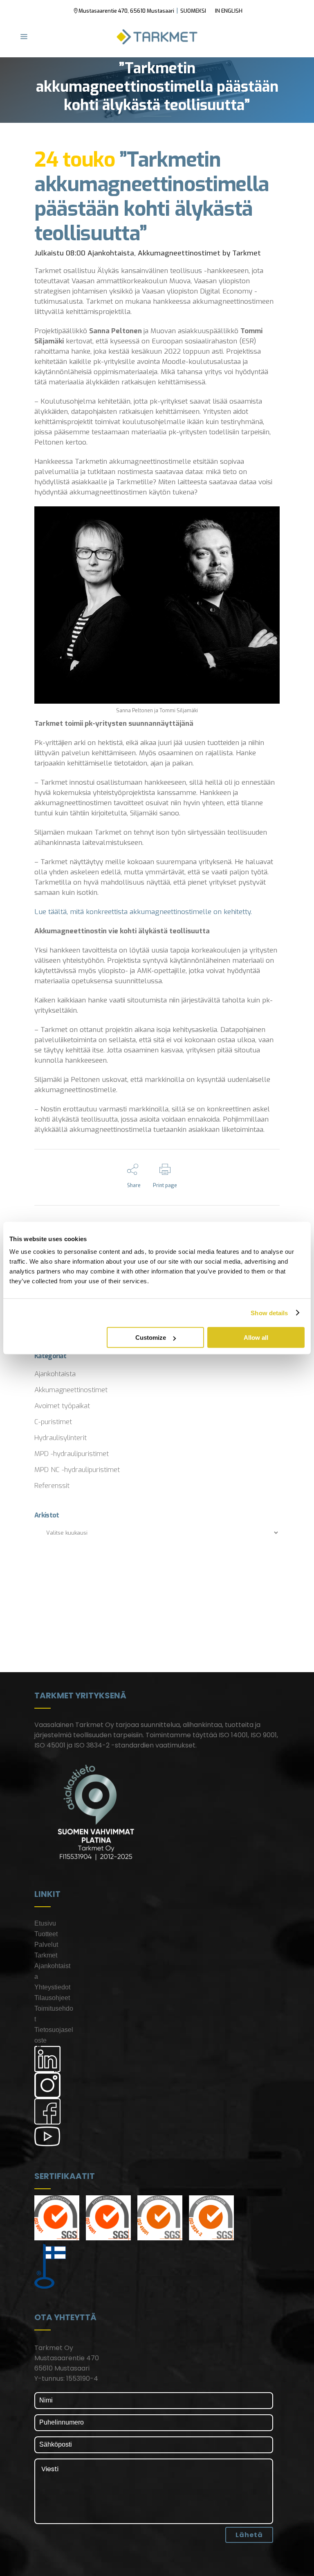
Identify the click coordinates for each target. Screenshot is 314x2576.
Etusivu (45, 1923)
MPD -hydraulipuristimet (72, 1454)
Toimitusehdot (54, 2014)
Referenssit (52, 1486)
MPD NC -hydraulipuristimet (77, 1470)
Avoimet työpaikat (62, 1406)
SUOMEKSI (193, 11)
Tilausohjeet (52, 1998)
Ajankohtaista (111, 253)
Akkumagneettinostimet (179, 253)
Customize (151, 1338)
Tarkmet (247, 253)
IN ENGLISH (229, 11)
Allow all (256, 1338)
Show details (269, 1313)
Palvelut (46, 1945)
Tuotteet (46, 1934)
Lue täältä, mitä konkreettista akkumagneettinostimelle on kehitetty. (143, 912)
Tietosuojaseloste (54, 2035)
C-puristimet (53, 1422)
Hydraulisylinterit (61, 1438)
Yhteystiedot (52, 1987)
